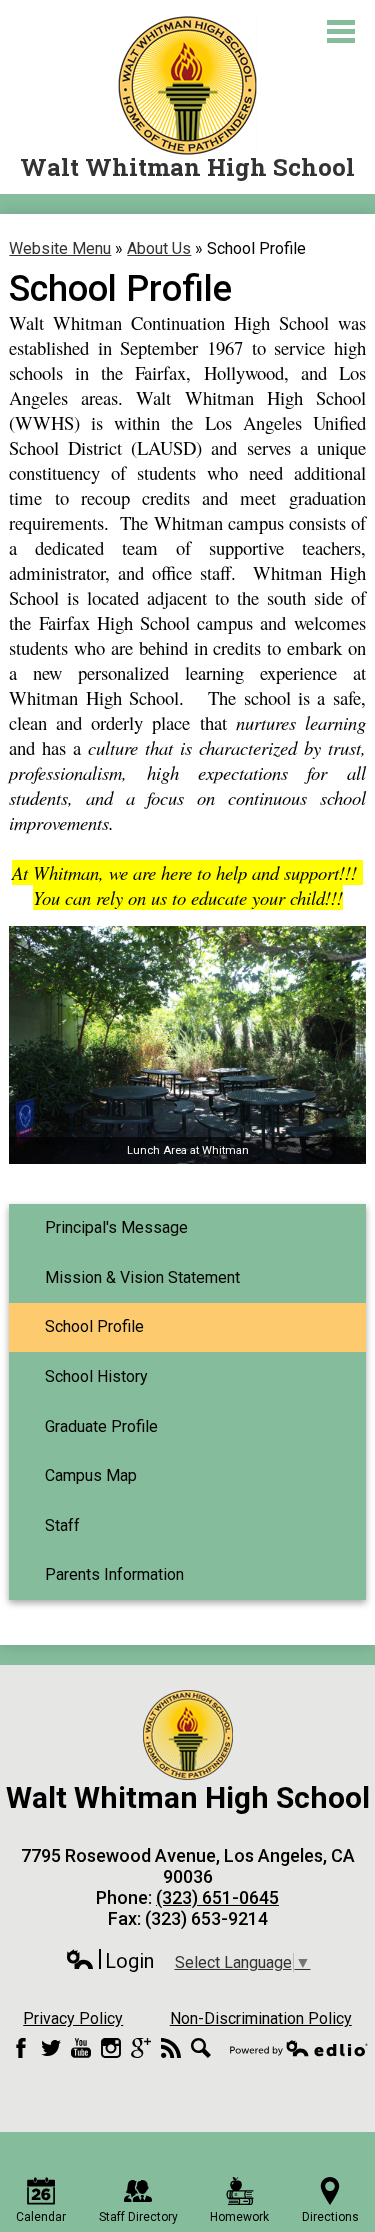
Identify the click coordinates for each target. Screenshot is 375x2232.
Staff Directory (138, 2217)
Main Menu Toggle (341, 31)
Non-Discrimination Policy (261, 2018)
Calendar (41, 2217)
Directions (330, 2217)
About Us (159, 248)
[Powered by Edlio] (299, 2048)
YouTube (81, 2048)
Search (201, 2048)
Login (109, 1961)
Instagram (111, 2048)
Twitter (51, 2048)
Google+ (141, 2048)
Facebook (21, 2048)
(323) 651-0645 (217, 1897)
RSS (171, 2048)
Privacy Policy (73, 2018)
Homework (239, 2217)
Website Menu (60, 248)
